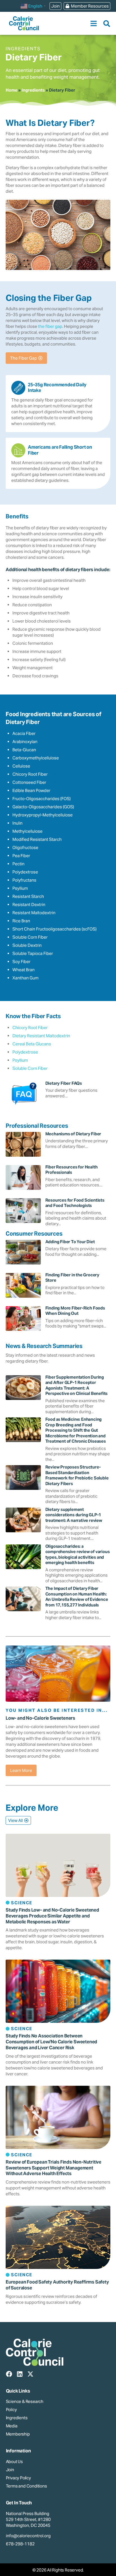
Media (12, 2426)
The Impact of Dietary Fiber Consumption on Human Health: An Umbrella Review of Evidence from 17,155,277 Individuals (77, 1597)
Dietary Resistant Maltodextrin (41, 1036)
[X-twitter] (30, 2374)
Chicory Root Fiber (30, 1028)
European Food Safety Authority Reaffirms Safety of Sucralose (57, 2285)
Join (10, 2470)
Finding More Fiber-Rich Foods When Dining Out (75, 1311)
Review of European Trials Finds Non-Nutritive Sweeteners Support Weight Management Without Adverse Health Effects (53, 2168)
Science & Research (25, 2401)
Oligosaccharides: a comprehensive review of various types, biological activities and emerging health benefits (78, 1554)
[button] (94, 23)
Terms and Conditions (26, 2486)
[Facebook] (9, 2374)
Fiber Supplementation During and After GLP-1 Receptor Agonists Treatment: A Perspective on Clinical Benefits (77, 1385)
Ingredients (33, 90)
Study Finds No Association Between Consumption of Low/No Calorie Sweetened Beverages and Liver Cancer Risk (51, 2042)
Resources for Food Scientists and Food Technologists (75, 1203)
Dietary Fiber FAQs (64, 1083)
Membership (18, 2434)
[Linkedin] (20, 2374)
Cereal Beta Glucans (32, 1044)
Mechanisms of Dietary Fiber (73, 1134)
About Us (14, 2462)
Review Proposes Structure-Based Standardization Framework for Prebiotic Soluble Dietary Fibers (77, 1475)
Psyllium (20, 1060)
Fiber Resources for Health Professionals (72, 1170)
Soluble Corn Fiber (30, 1068)
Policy (11, 2410)
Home (12, 90)
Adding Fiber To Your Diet (70, 1242)
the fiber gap (50, 326)
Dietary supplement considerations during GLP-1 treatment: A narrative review (74, 1515)
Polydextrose (25, 1052)
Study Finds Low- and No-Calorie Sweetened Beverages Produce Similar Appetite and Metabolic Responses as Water (52, 1916)
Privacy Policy (18, 2478)
